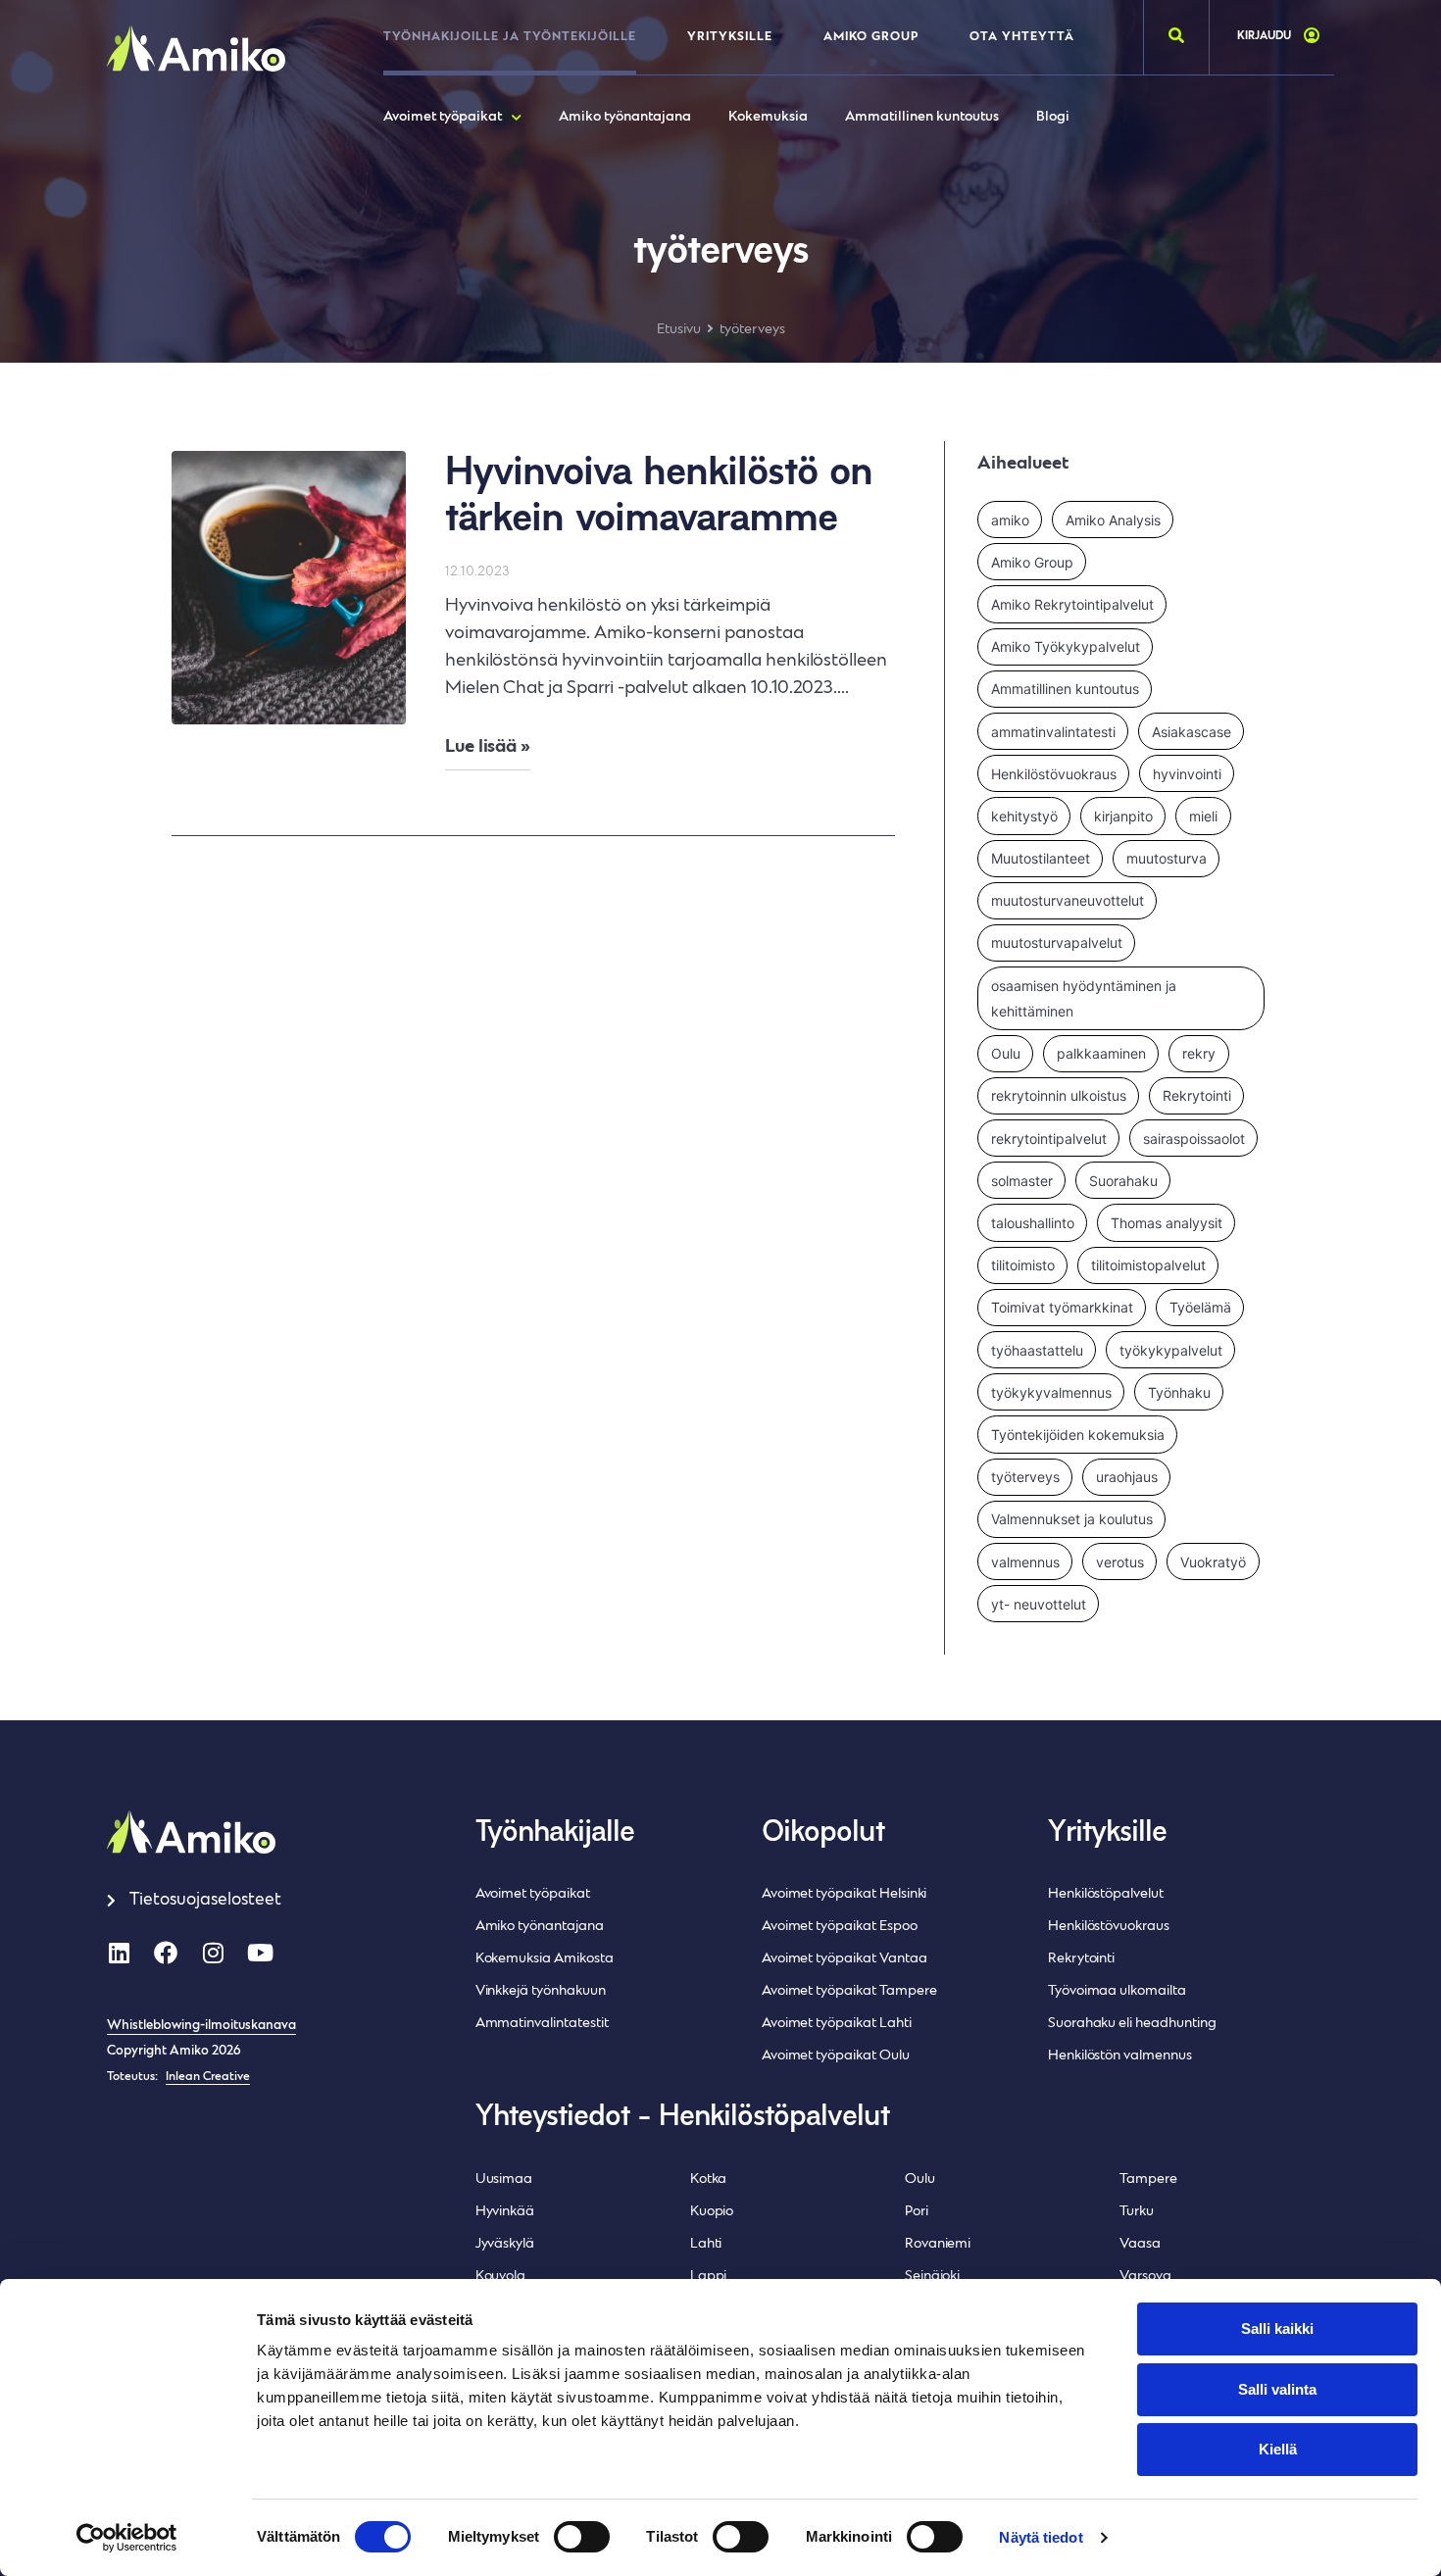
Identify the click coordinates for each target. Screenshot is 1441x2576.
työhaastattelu (1037, 1350)
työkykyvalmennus (1051, 1392)
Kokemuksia (768, 117)
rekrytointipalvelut (1049, 1139)
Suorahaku (1123, 1181)
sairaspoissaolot (1194, 1139)
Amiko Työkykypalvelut (1066, 646)
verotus (1120, 1562)
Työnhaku (1179, 1392)
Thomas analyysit (1167, 1223)
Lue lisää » (488, 747)
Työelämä (1200, 1307)
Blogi (1053, 117)
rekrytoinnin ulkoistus (1059, 1095)
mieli (1203, 816)
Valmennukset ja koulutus (1072, 1519)
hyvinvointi (1187, 774)
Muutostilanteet (1041, 858)
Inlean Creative (208, 2077)
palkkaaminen (1101, 1053)
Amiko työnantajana (625, 117)
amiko (1010, 520)
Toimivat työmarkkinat (1062, 1307)
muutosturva (1167, 858)
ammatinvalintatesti (1053, 732)
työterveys (1025, 1477)
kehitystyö (1024, 816)
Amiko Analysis (1113, 520)
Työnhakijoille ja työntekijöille (510, 37)
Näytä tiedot (1041, 2537)
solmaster (1022, 1181)
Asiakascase (1192, 732)
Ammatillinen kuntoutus (922, 117)
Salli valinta (1277, 2389)
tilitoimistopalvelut (1148, 1265)
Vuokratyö (1213, 1562)
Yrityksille (730, 37)
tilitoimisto (1023, 1265)
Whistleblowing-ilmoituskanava (201, 2026)
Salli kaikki (1277, 2328)
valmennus (1025, 1562)
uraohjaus (1127, 1477)
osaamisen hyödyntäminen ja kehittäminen (1084, 998)
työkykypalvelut (1171, 1350)
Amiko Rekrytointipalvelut (1072, 604)
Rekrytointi (1197, 1095)
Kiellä (1278, 2449)
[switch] (582, 2537)
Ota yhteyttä (1022, 37)
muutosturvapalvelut (1057, 942)
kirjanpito (1123, 816)
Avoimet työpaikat (443, 117)
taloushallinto (1033, 1223)
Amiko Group (871, 37)
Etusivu (679, 330)
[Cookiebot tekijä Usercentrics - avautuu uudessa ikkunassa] (127, 2538)
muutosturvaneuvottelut (1068, 900)
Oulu (1006, 1053)
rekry (1199, 1053)
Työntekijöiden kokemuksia (1078, 1435)
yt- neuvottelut (1039, 1604)
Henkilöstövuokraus (1054, 774)
